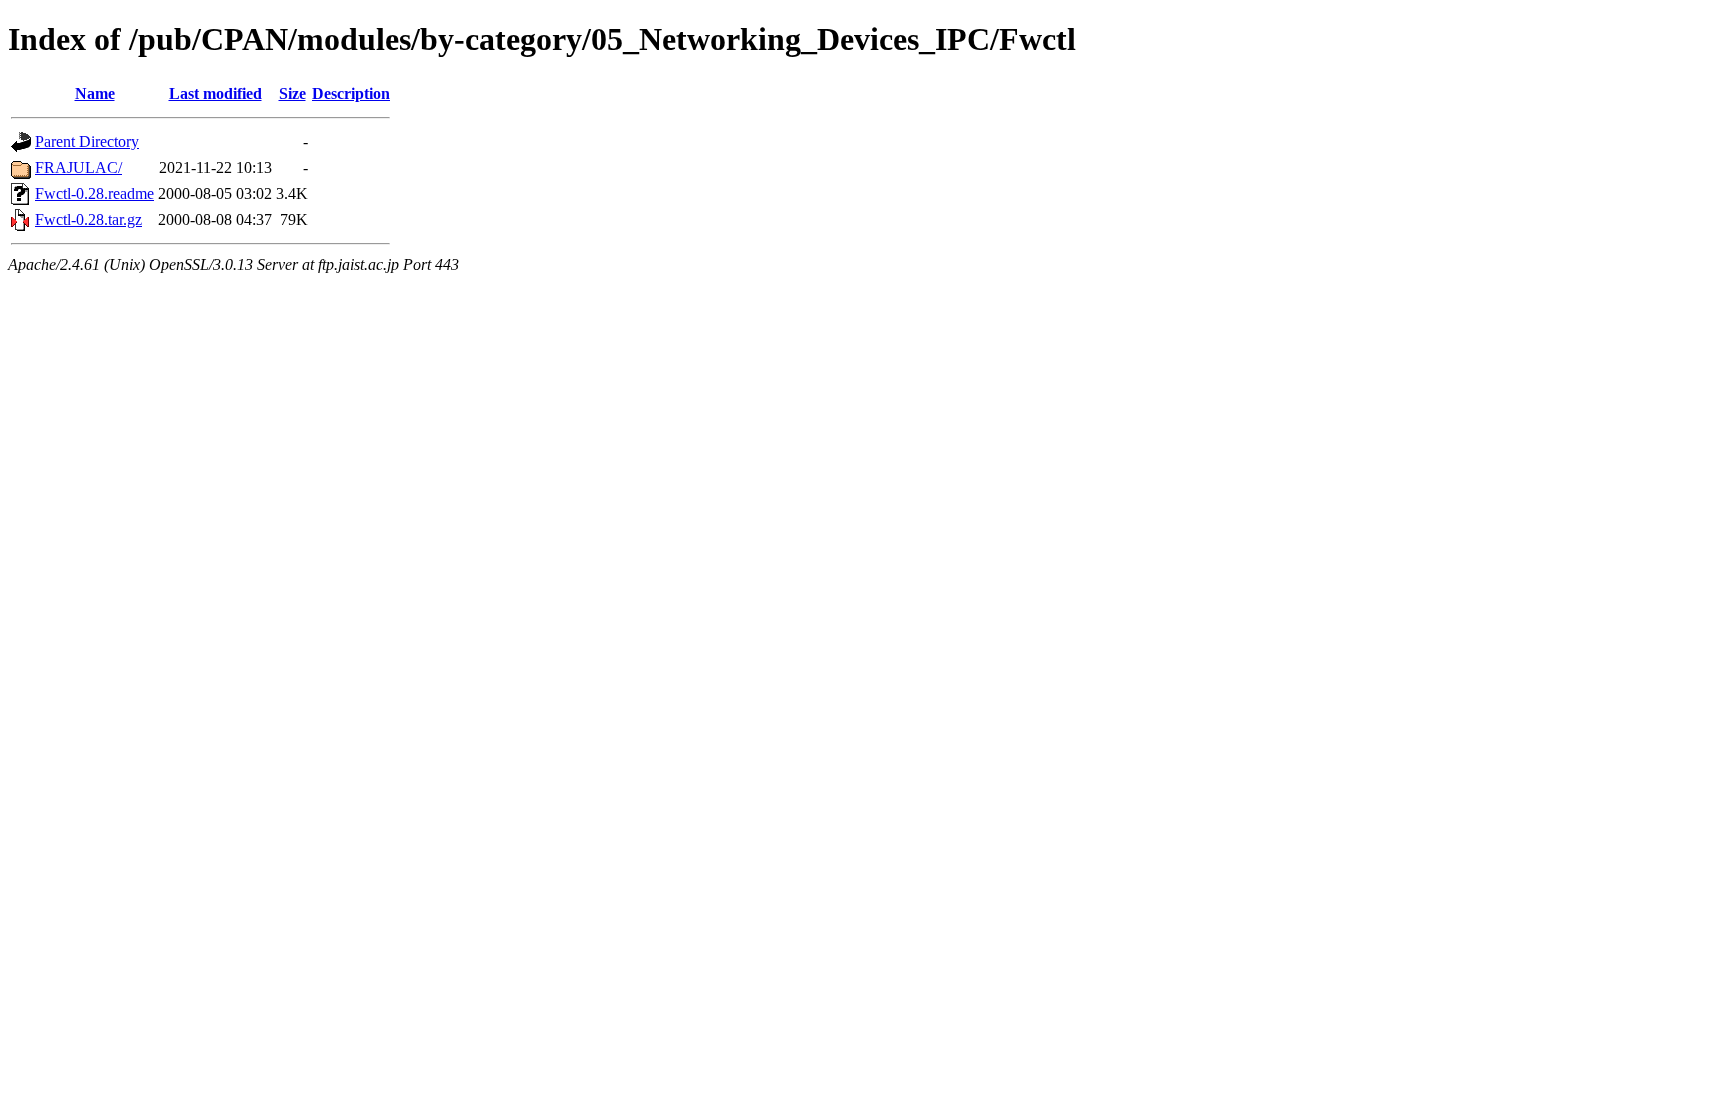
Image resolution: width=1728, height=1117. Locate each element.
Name (95, 93)
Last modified (215, 93)
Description (351, 93)
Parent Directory (87, 141)
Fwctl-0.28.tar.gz (88, 219)
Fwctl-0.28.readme (94, 193)
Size (292, 93)
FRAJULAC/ (78, 167)
